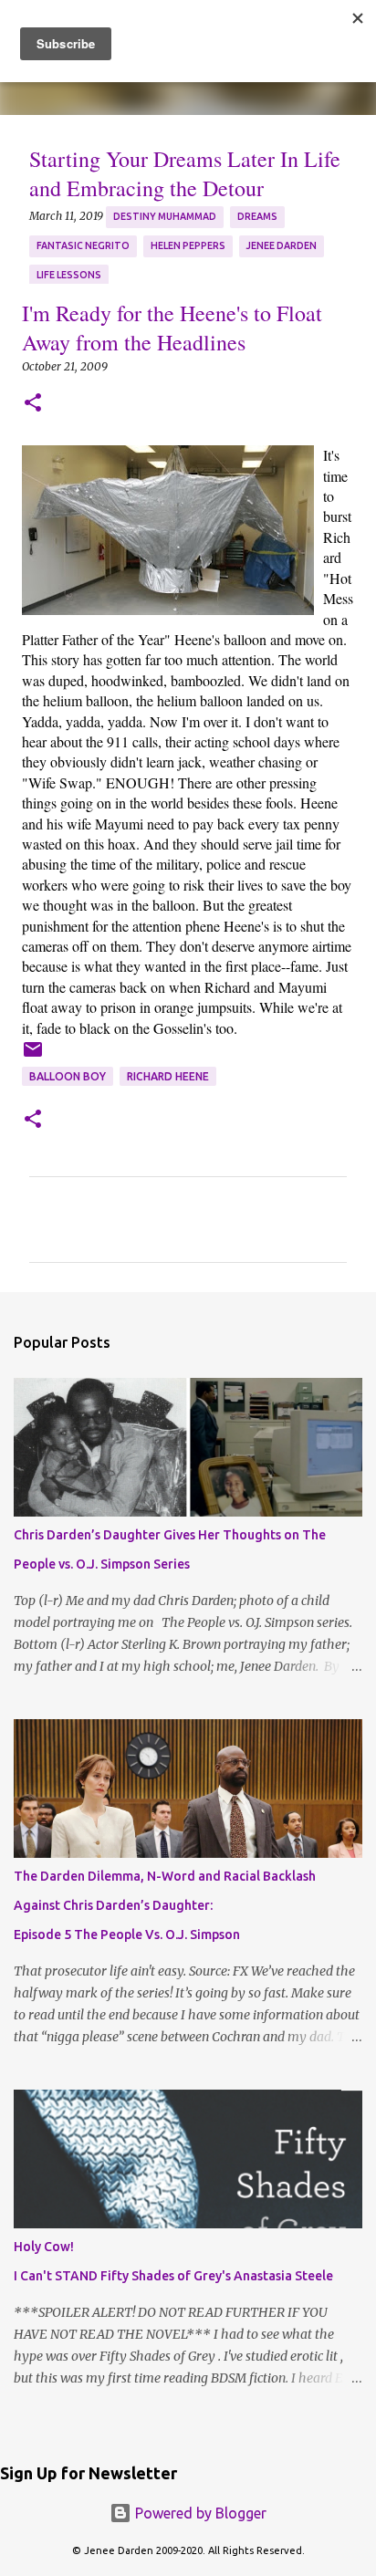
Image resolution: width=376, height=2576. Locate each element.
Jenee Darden (282, 245)
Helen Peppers (188, 245)
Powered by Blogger (199, 2513)
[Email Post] (33, 1056)
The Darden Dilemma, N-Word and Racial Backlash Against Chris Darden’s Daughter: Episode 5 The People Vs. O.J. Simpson (165, 1905)
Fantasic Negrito (83, 245)
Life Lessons (69, 275)
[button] (33, 404)
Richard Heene (168, 1076)
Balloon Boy (68, 1076)
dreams (257, 216)
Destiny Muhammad (165, 216)
